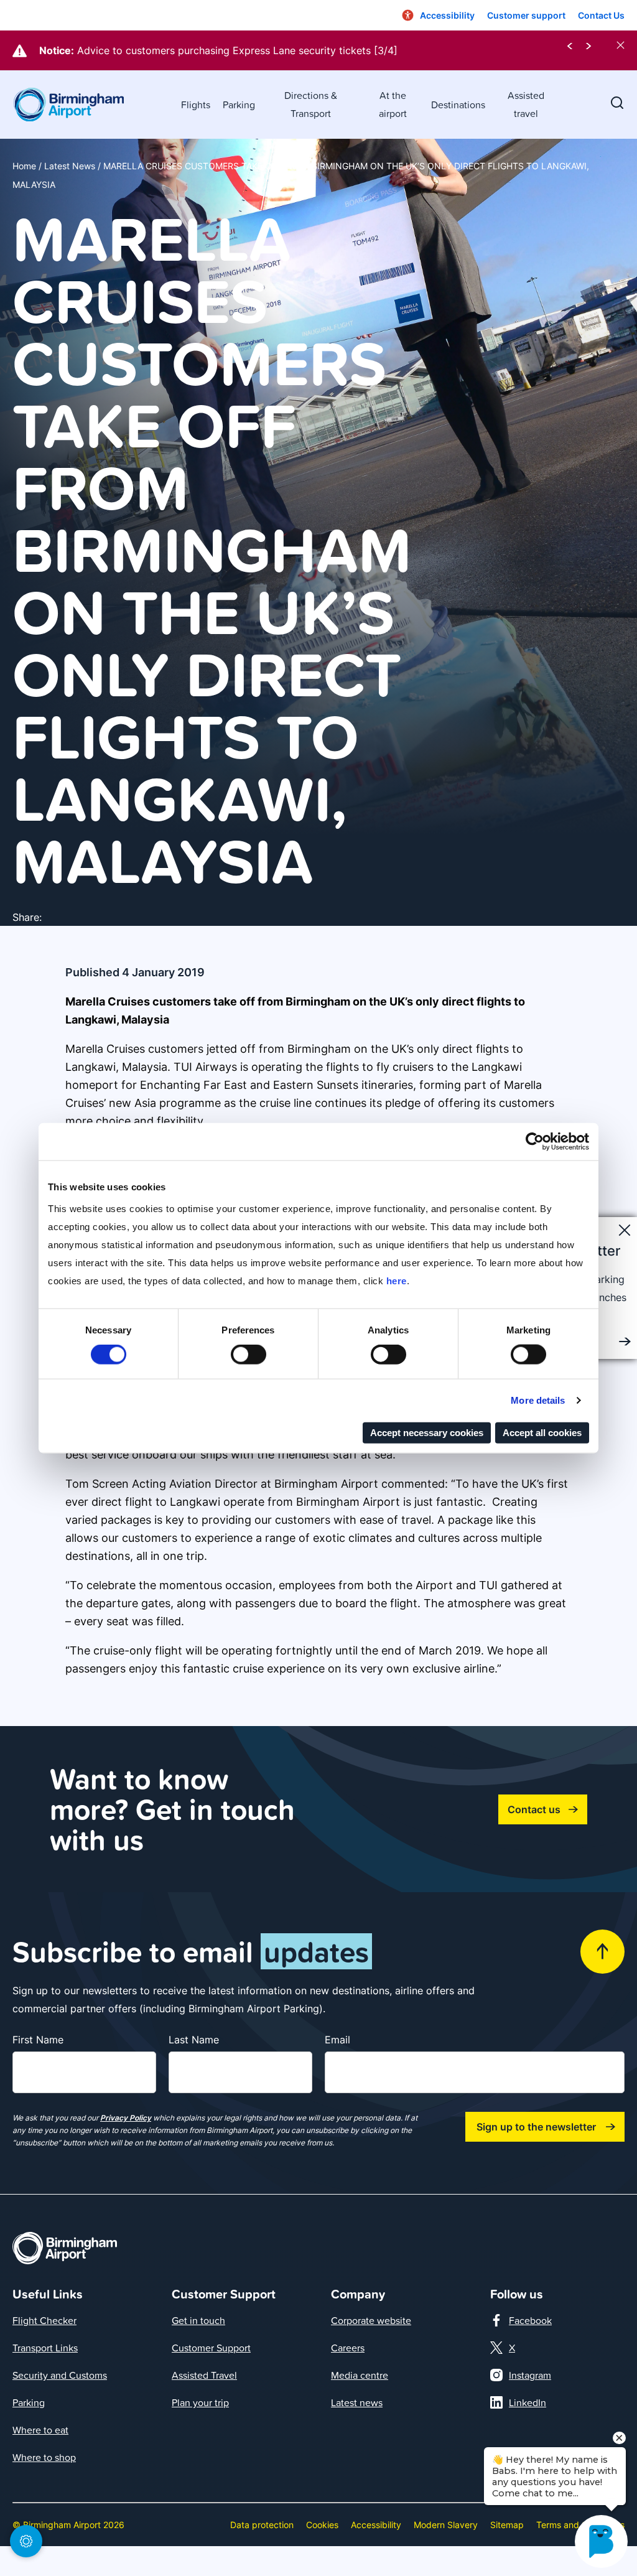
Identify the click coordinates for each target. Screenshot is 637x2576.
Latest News (70, 166)
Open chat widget (7, 2549)
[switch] (249, 1355)
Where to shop (44, 2457)
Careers (348, 2348)
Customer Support (211, 2348)
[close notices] (621, 45)
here (397, 1280)
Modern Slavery (446, 2525)
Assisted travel (526, 104)
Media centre (360, 2375)
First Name (38, 2040)
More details (538, 1400)
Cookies (322, 2525)
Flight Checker (44, 2320)
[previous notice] (570, 45)
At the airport (393, 104)
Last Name (194, 2040)
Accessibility (376, 2525)
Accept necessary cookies (427, 1432)
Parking (239, 105)
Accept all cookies (542, 1432)
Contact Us (601, 15)
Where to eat (40, 2430)
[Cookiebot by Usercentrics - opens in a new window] (535, 1142)
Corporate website (371, 2320)
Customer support (526, 15)
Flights (196, 105)
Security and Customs (60, 2375)
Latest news (357, 2402)
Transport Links (45, 2348)
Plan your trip (200, 2402)
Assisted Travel (204, 2375)
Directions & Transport (311, 104)
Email (337, 2040)
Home (24, 166)
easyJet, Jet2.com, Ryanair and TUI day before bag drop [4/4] (224, 50)
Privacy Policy (126, 2118)
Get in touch (198, 2320)
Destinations (458, 105)
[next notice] (588, 45)
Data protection (262, 2525)
